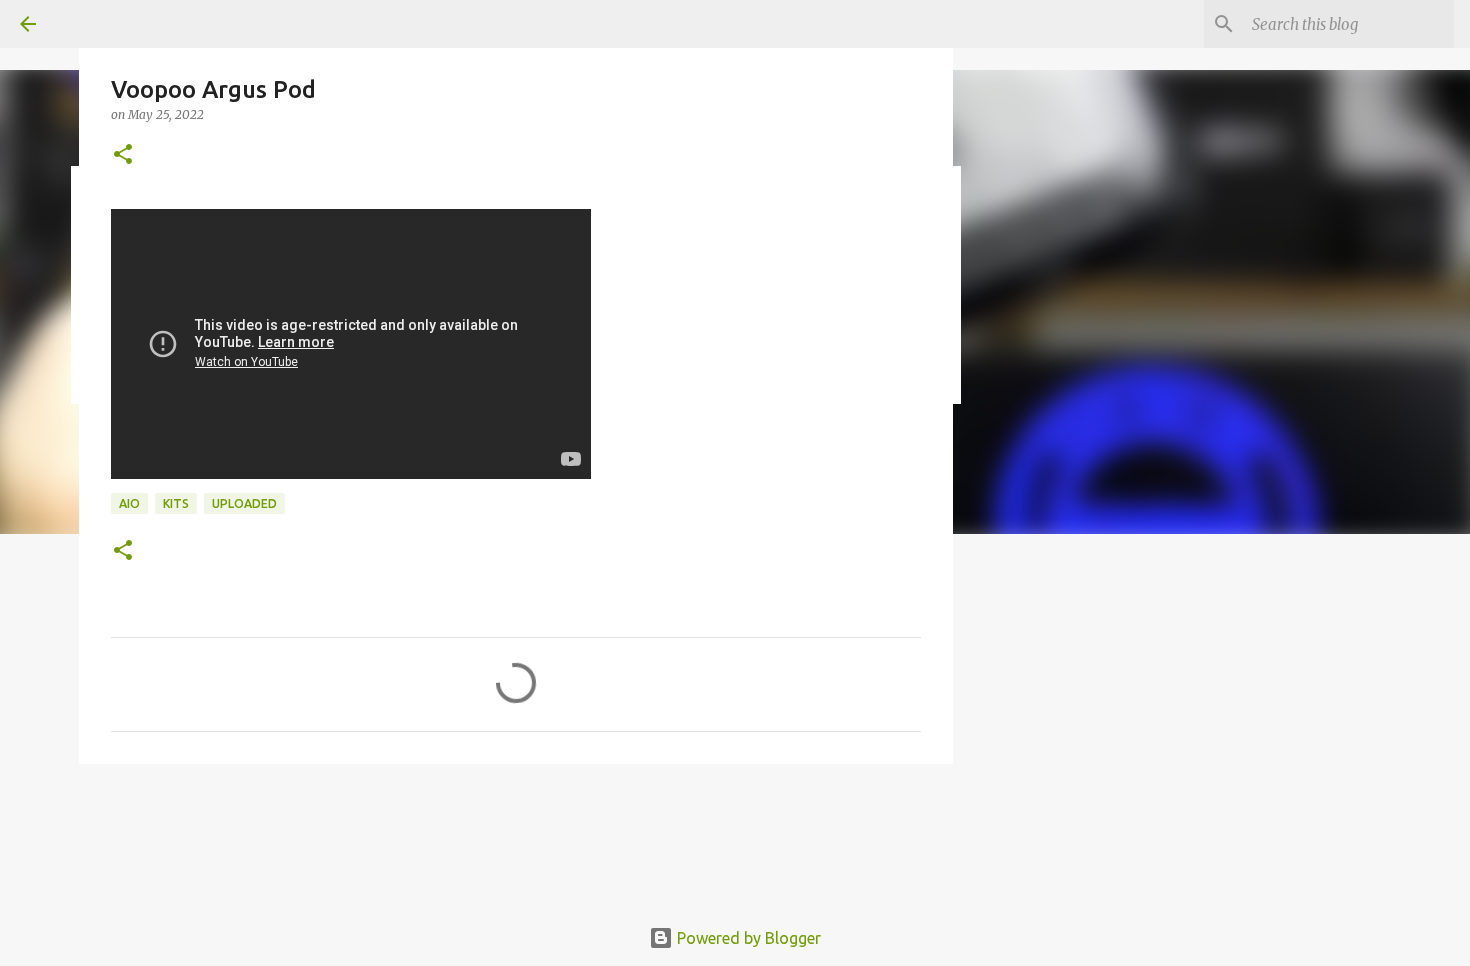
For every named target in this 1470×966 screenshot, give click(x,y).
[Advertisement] (1225, 594)
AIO (129, 503)
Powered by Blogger (747, 938)
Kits (176, 503)
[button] (123, 155)
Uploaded (244, 503)
